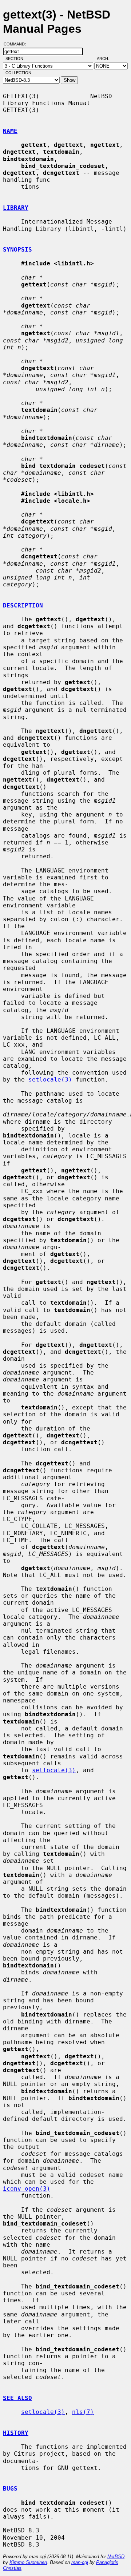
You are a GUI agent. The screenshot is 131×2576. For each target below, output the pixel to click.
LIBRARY (16, 208)
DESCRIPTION (23, 605)
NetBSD (116, 2557)
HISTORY (16, 2433)
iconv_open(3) (27, 2189)
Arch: (106, 59)
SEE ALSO (17, 2398)
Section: (17, 59)
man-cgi (80, 2562)
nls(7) (83, 2412)
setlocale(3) (50, 1080)
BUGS (10, 2489)
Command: (17, 44)
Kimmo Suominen (28, 2562)
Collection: (19, 73)
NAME (10, 131)
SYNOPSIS (17, 250)
